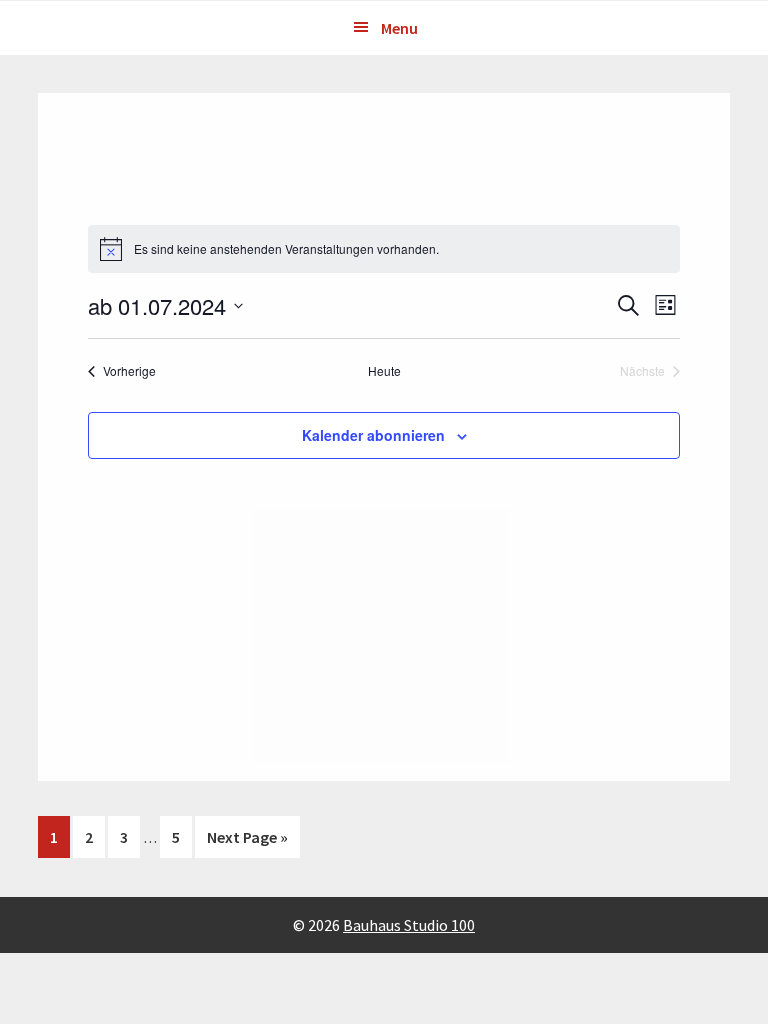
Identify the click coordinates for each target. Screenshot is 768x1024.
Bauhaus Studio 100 (409, 925)
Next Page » (247, 842)
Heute (384, 371)
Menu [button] (399, 28)
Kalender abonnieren (373, 435)
